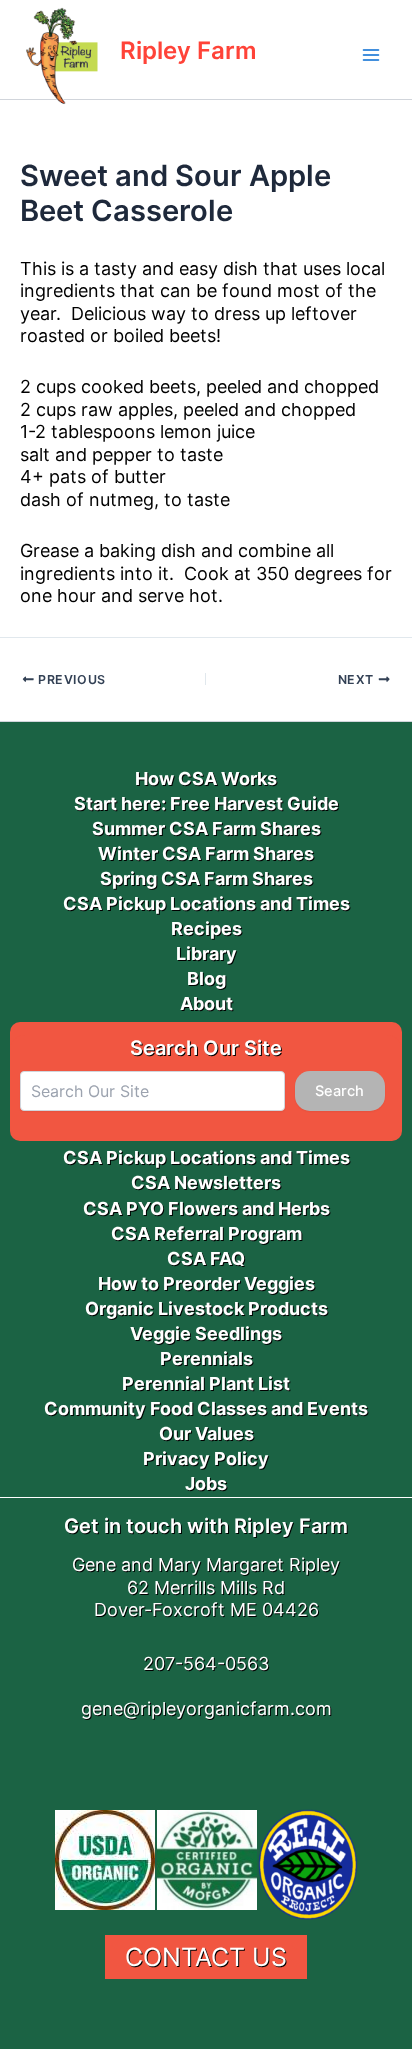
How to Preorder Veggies (206, 1283)
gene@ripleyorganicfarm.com (206, 1708)
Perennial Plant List (206, 1383)
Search (339, 1091)
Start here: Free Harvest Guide (206, 803)
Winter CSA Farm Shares (206, 853)
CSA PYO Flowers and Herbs (206, 1208)
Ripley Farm (188, 50)
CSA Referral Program (206, 1233)
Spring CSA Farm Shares (206, 878)
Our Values (206, 1433)
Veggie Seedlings (206, 1333)
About (206, 1003)
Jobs (206, 1483)
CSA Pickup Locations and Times (206, 903)
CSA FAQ (206, 1258)
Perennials (206, 1358)
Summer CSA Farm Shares (206, 828)
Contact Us (206, 1957)
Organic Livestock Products (206, 1308)
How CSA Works (206, 778)
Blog (206, 978)
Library (206, 953)
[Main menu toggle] (371, 55)
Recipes (206, 928)
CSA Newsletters (206, 1182)
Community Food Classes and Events (206, 1408)
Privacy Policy (206, 1458)
